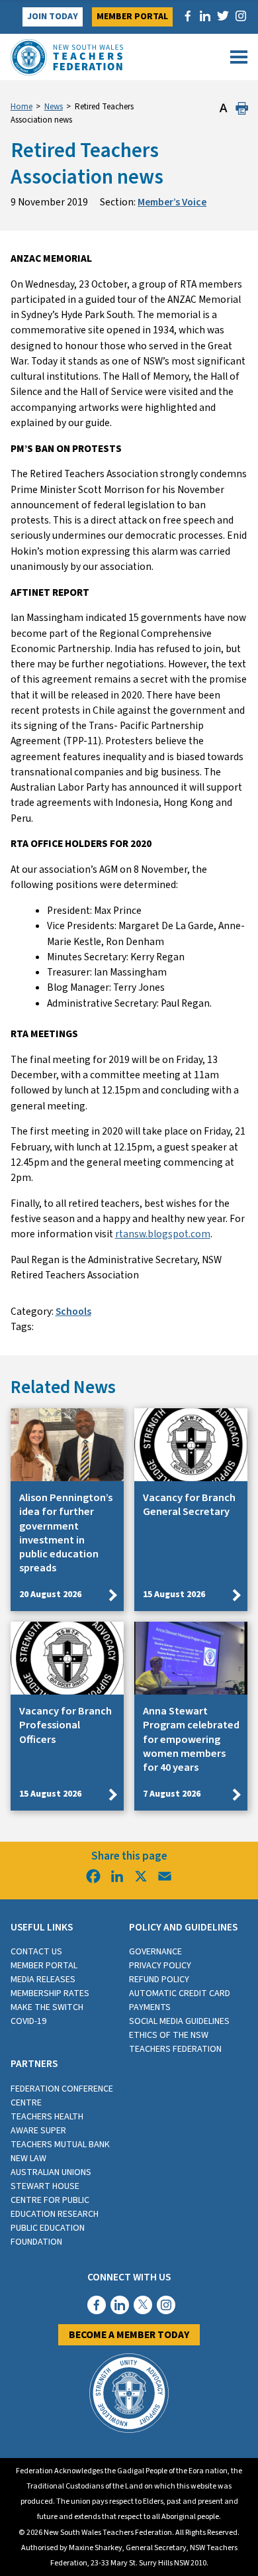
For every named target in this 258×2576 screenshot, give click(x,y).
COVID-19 (28, 2021)
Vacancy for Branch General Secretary (189, 1505)
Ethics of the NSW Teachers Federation (175, 2042)
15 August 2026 (174, 1595)
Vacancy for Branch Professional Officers (65, 1725)
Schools (73, 1312)
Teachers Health (47, 2117)
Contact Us (36, 1952)
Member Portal (132, 17)
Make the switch (47, 2007)
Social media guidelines (179, 2021)
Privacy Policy (160, 1966)
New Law (28, 2158)
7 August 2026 (172, 1794)
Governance (155, 1952)
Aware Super (38, 2131)
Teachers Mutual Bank (60, 2145)
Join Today (53, 17)
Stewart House (45, 2186)
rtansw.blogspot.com (163, 1234)
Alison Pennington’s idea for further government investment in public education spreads (66, 1533)
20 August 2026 (50, 1595)
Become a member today (129, 2335)
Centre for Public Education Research (55, 2207)
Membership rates (50, 1993)
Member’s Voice (172, 202)
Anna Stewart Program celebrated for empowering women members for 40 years (191, 1739)
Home (21, 107)
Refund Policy (159, 1980)
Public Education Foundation (48, 2235)
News (54, 107)
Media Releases (43, 1980)
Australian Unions (51, 2172)
